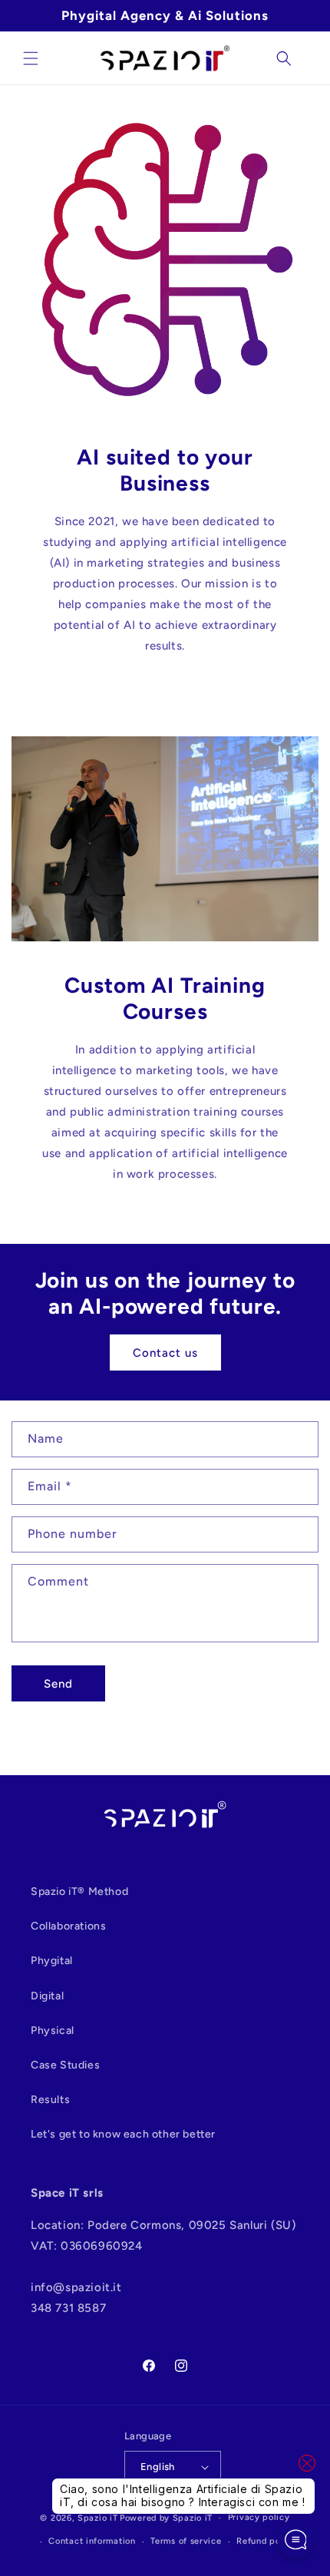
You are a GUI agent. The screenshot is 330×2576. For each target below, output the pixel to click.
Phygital (52, 1961)
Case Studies (65, 2065)
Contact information (92, 2541)
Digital (47, 1996)
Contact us (165, 1353)
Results (50, 2100)
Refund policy (266, 2541)
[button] (31, 58)
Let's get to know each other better (123, 2134)
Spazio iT (97, 2518)
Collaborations (68, 1926)
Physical (53, 2030)
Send (58, 1684)
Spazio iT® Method (79, 1891)
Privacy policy (259, 2517)
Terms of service (186, 2541)
